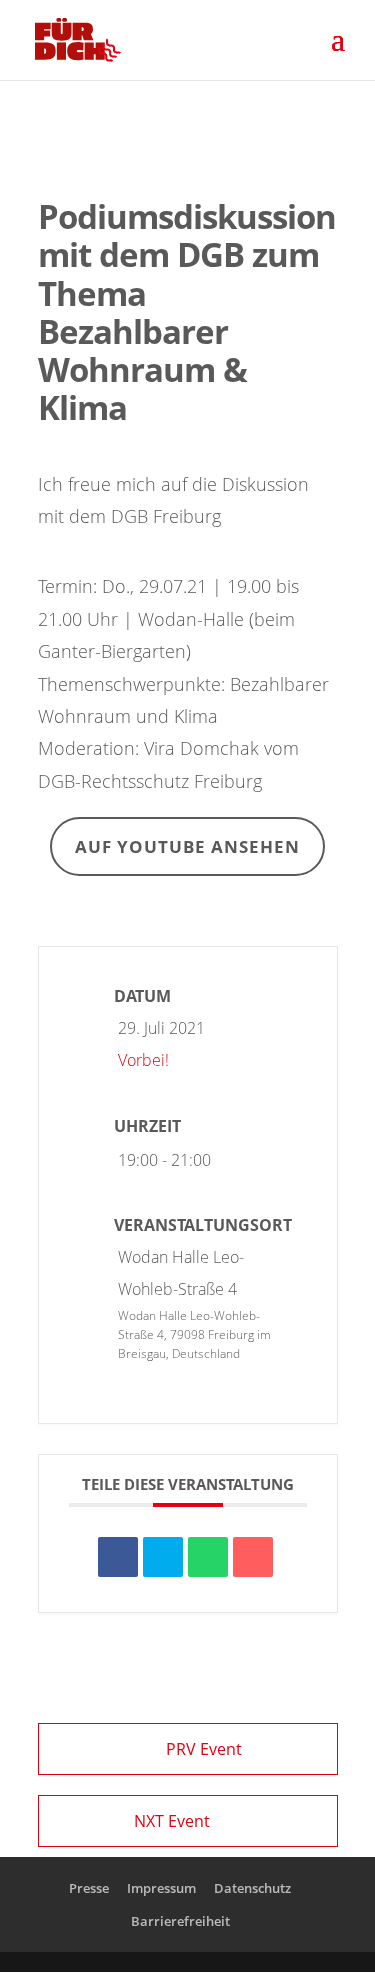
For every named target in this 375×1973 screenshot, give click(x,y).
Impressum (161, 1888)
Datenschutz (252, 1888)
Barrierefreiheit (180, 1921)
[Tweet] (163, 1557)
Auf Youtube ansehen (187, 846)
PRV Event (204, 1749)
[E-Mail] (253, 1557)
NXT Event (172, 1821)
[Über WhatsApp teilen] (208, 1557)
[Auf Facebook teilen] (118, 1557)
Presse (89, 1888)
